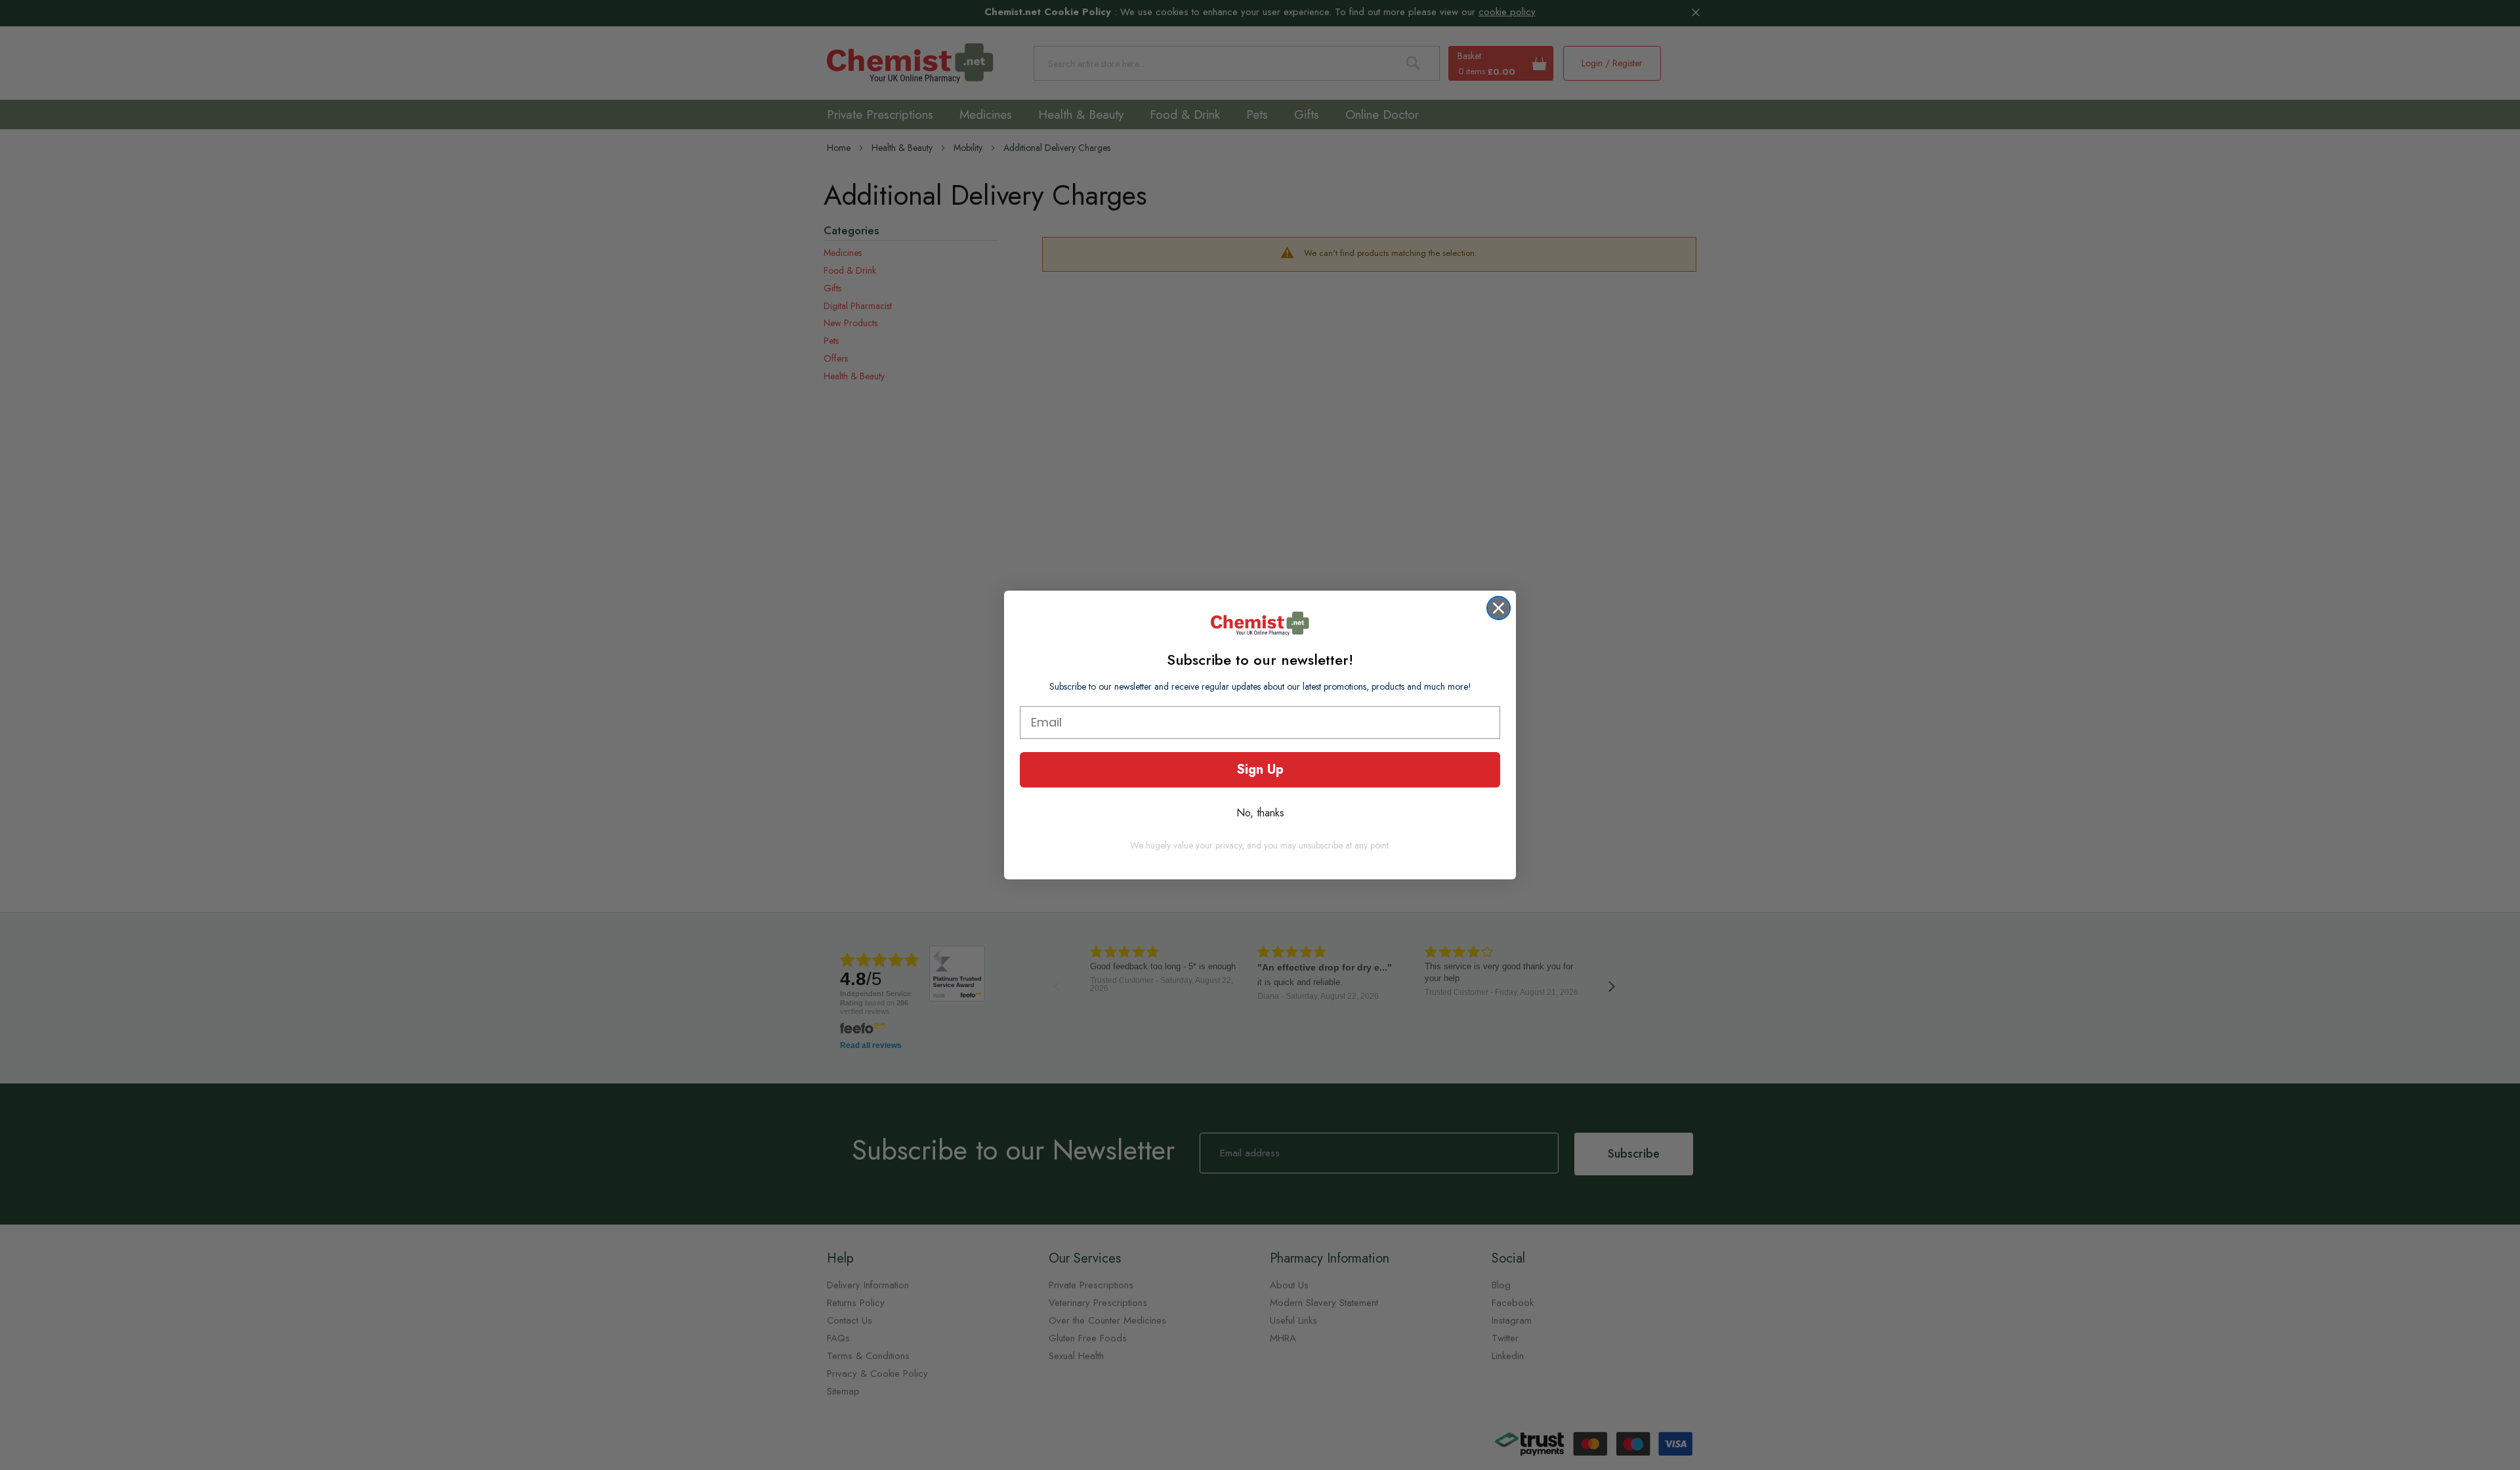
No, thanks (1260, 813)
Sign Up (1260, 769)
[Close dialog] (1499, 608)
